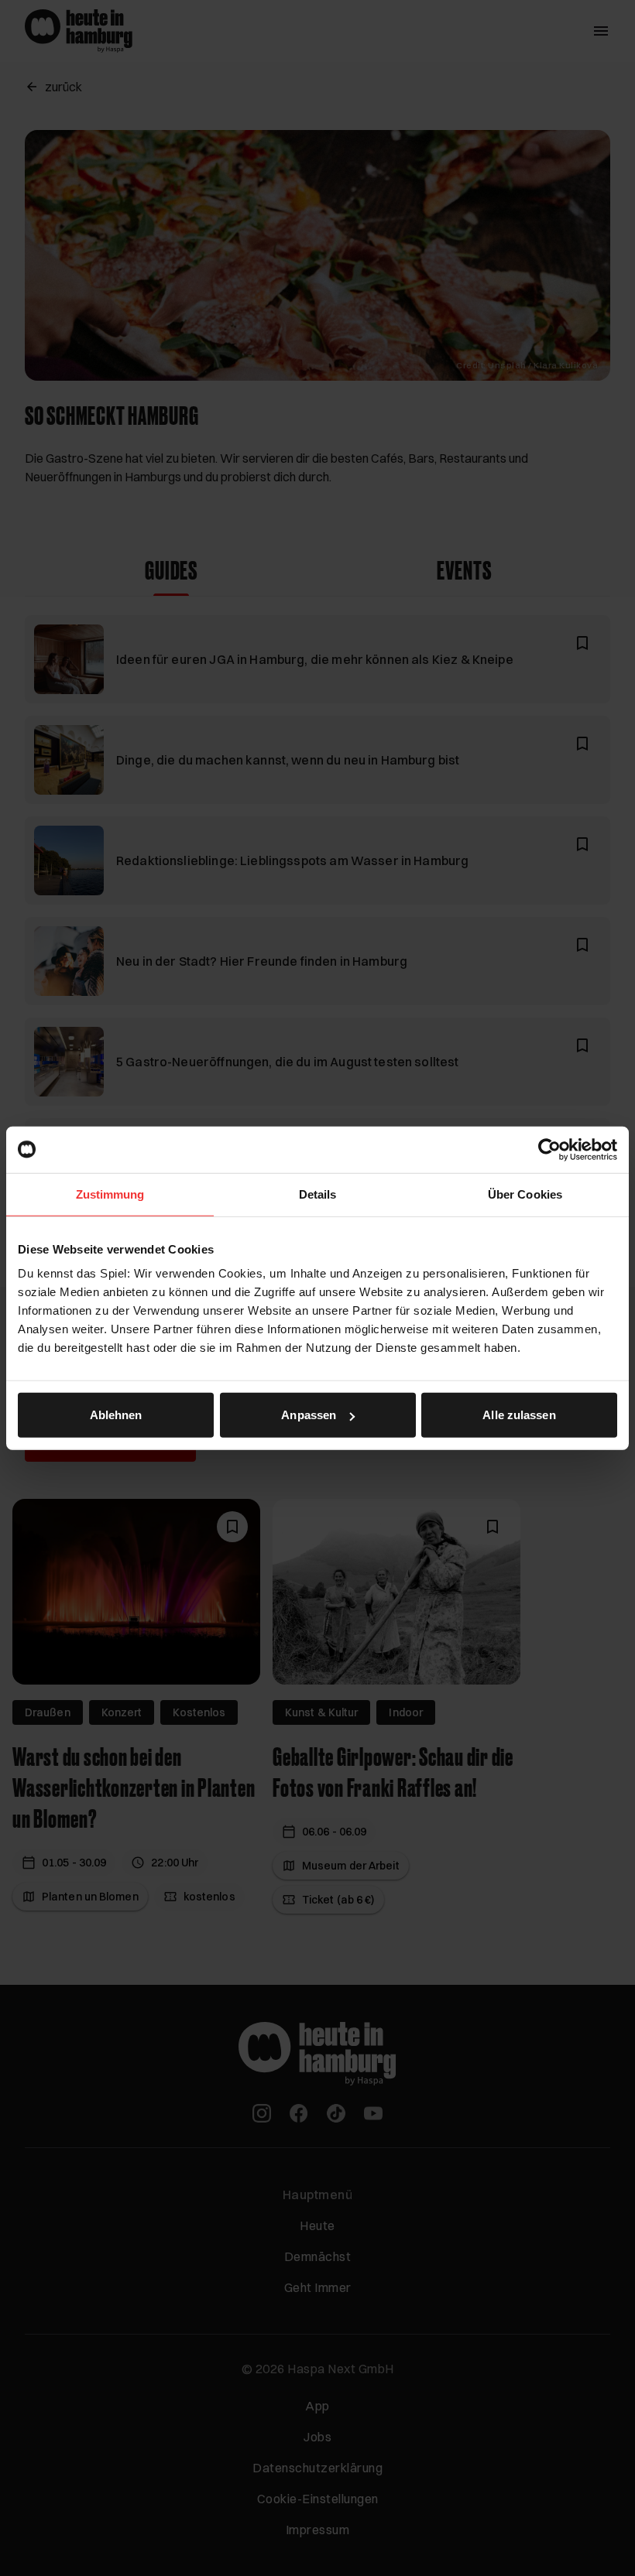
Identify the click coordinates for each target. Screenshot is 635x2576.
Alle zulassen (519, 1415)
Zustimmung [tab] (110, 1194)
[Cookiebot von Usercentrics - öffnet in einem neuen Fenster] (549, 1149)
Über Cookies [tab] (525, 1194)
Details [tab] (318, 1194)
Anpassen (309, 1415)
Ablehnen (116, 1415)
